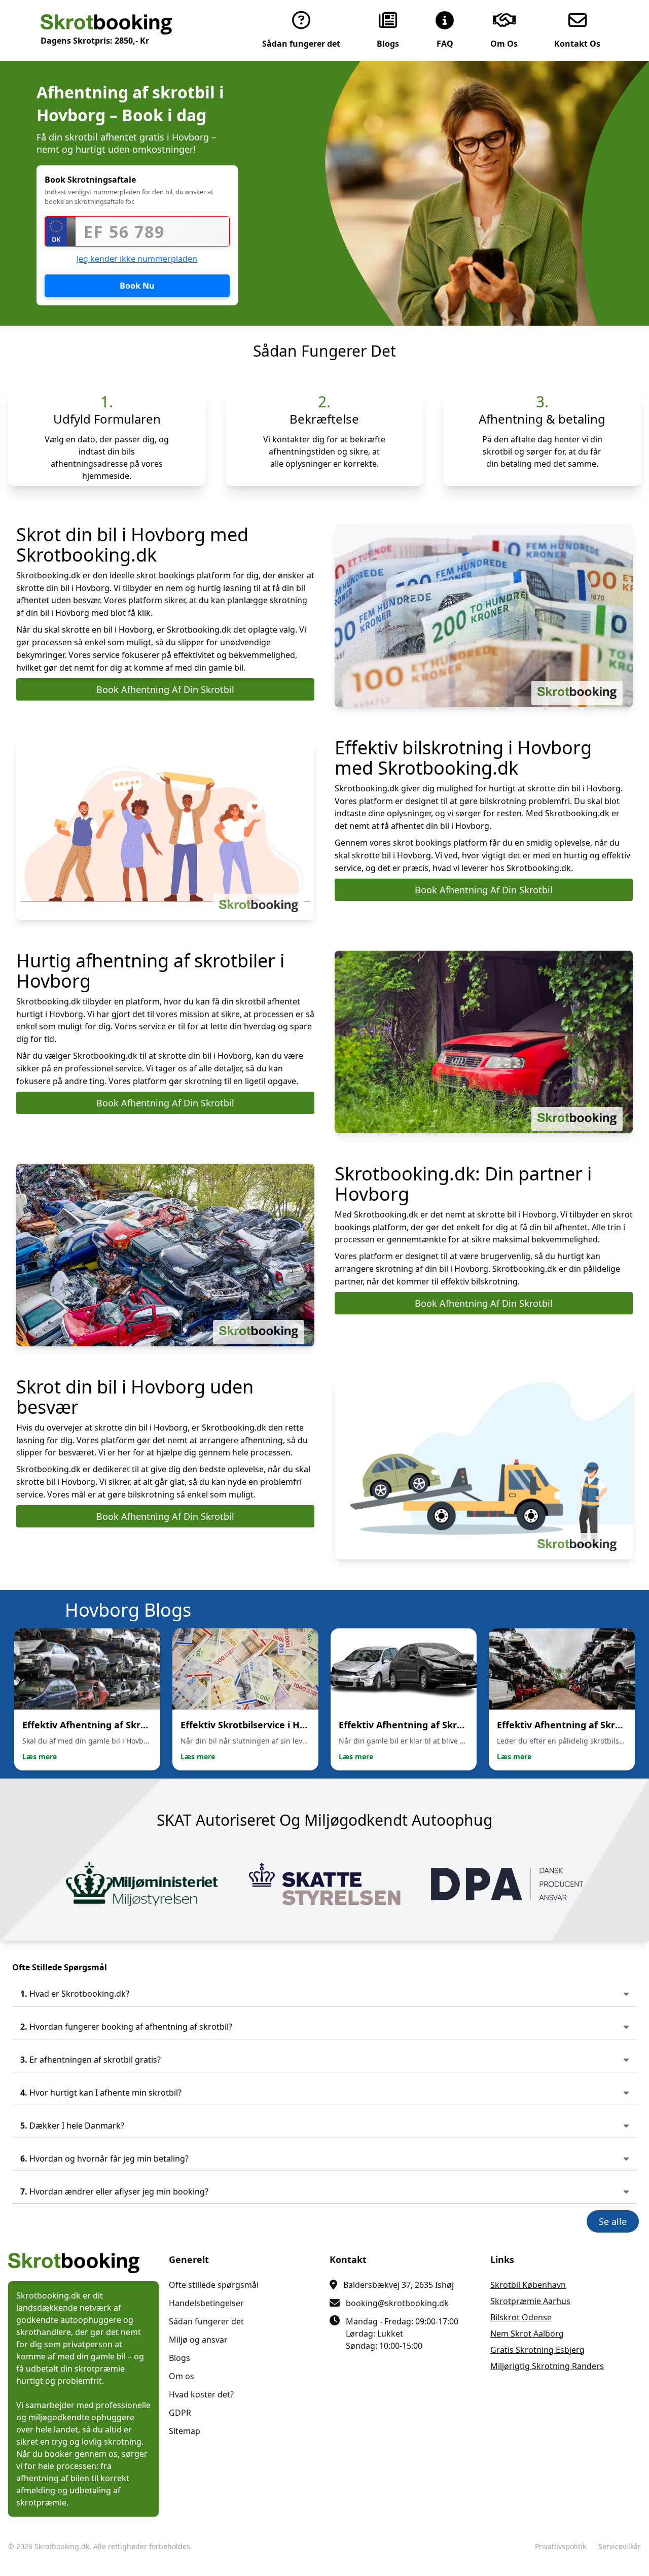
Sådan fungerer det (206, 2321)
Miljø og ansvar (198, 2340)
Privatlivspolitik (561, 2546)
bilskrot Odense (521, 2317)
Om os (182, 2376)
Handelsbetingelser (206, 2303)
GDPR (180, 2413)
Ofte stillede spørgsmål (214, 2285)
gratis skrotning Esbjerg (537, 2350)
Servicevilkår (620, 2546)
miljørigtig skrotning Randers (547, 2366)
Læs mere (40, 1756)
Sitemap (185, 2431)
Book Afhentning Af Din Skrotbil (165, 689)
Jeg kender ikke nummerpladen (137, 259)
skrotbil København (528, 2285)
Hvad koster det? (201, 2394)
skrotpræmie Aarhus (530, 2301)
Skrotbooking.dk (62, 2546)
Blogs (179, 2358)
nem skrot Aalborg (527, 2334)
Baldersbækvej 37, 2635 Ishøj (399, 2285)
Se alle (613, 2221)
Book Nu (137, 286)
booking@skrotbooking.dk (397, 2303)
